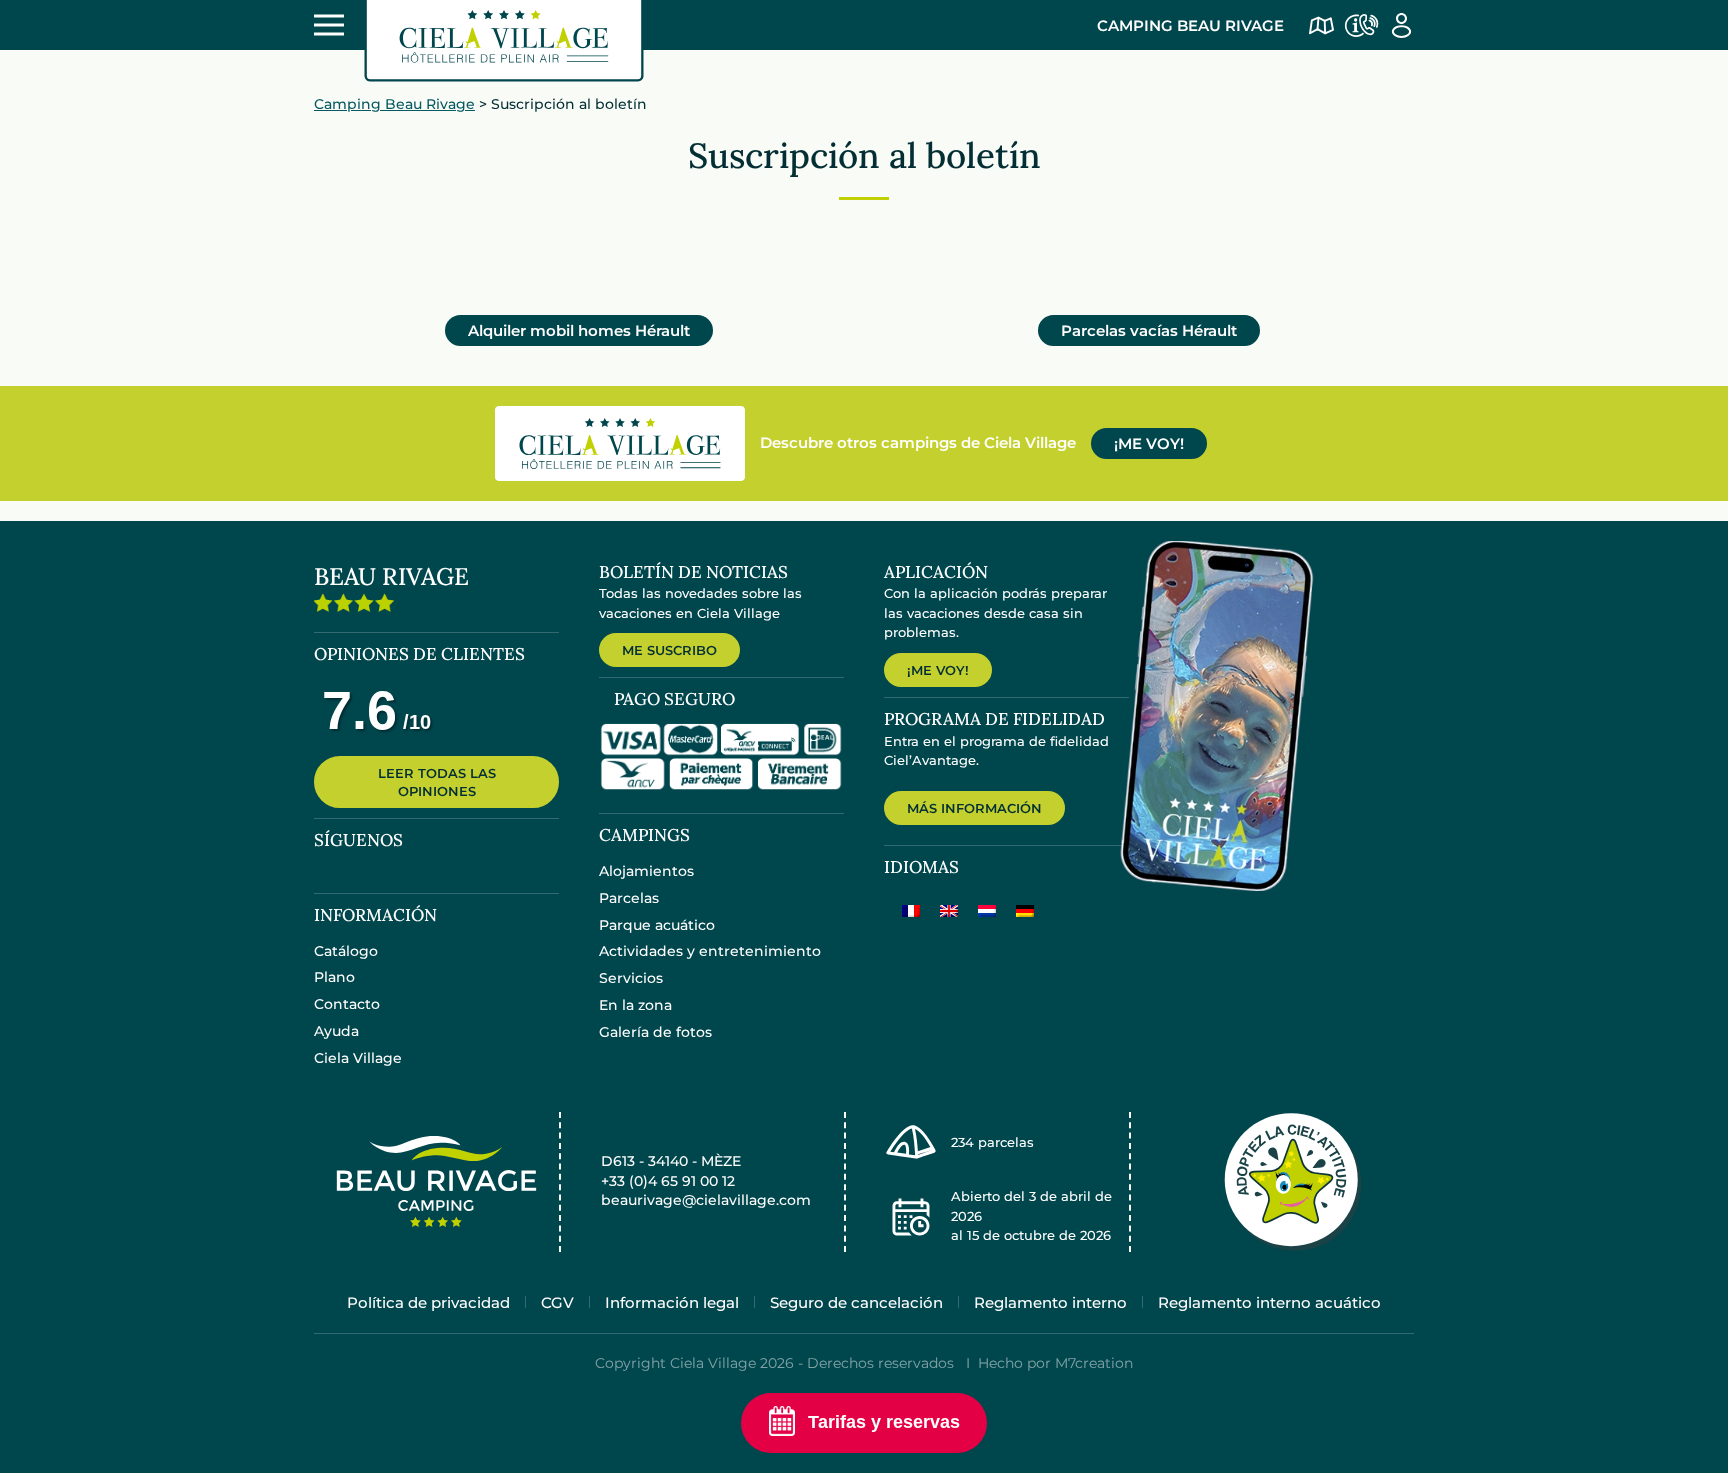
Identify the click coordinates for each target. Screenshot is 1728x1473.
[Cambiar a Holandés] (987, 909)
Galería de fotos (655, 1032)
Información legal (672, 1302)
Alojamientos (646, 871)
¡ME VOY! (1149, 443)
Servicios (631, 978)
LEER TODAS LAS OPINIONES (437, 782)
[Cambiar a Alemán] (1025, 909)
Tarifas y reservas (884, 1422)
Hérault (579, 330)
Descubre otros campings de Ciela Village (918, 442)
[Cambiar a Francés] (911, 909)
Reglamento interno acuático (1269, 1302)
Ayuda (336, 1031)
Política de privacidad (428, 1302)
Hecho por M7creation (1055, 1363)
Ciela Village (358, 1058)
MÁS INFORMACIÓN (974, 808)
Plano (334, 977)
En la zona (635, 1005)
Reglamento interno (1050, 1302)
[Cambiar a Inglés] (949, 909)
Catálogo (346, 951)
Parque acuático (657, 925)
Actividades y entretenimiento (710, 951)
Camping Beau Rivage (1190, 25)
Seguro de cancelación (856, 1302)
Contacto (347, 1004)
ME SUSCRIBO (669, 650)
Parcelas (629, 898)
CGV (557, 1302)
